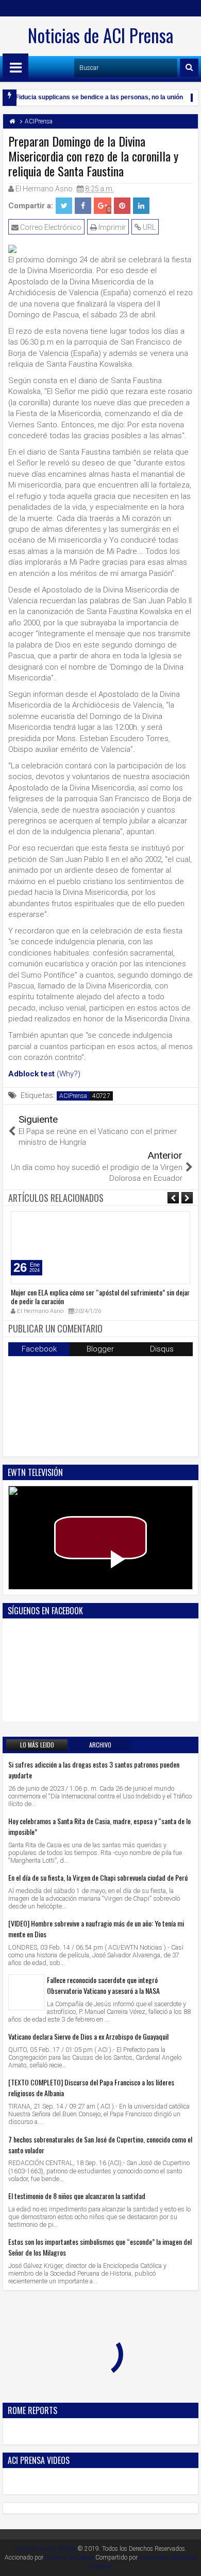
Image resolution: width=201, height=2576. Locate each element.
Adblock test (31, 1074)
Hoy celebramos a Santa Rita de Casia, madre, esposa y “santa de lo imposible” (99, 1826)
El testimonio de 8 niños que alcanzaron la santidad (77, 2196)
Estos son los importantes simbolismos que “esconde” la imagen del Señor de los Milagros (100, 2247)
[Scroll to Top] (186, 2561)
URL (148, 227)
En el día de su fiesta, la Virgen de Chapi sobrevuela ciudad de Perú (98, 1877)
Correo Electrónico (50, 227)
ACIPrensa (73, 1096)
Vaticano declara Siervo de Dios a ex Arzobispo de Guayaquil (88, 2036)
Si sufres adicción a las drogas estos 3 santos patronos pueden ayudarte (94, 1770)
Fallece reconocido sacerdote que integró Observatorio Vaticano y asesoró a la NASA (103, 1985)
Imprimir (111, 227)
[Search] (189, 68)
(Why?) (69, 1074)
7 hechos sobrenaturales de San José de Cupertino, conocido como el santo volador (100, 2145)
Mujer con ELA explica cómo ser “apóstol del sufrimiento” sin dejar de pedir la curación (100, 1296)
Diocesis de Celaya (69, 2557)
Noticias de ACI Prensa (100, 35)
